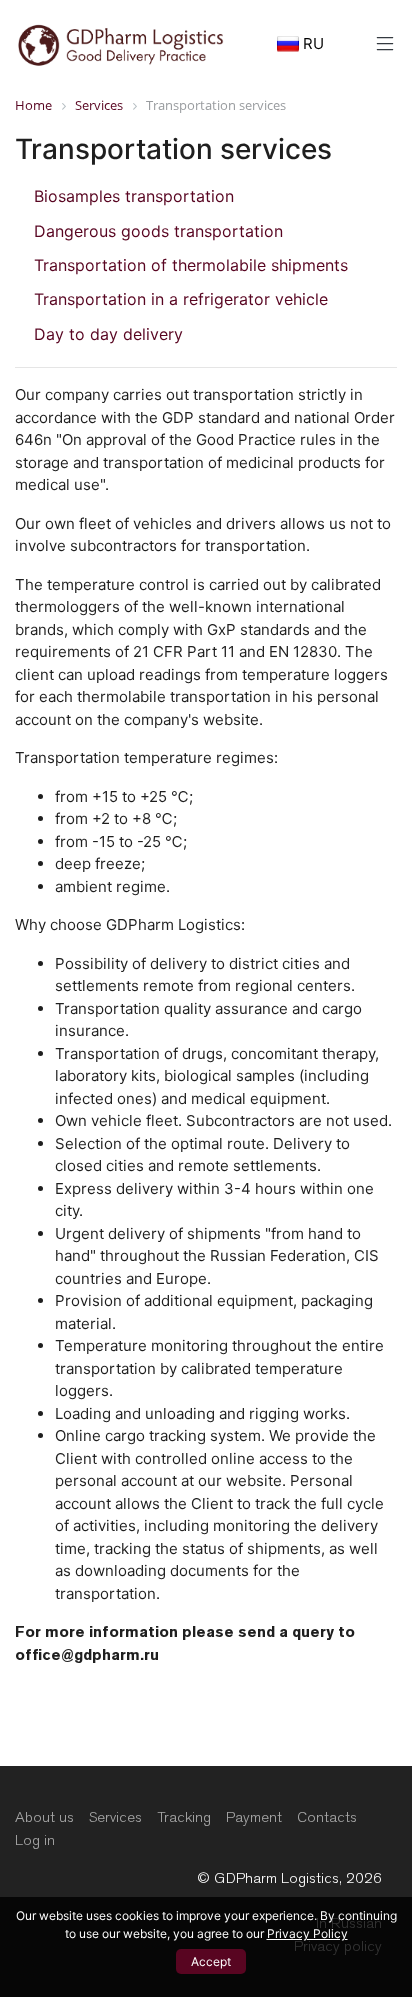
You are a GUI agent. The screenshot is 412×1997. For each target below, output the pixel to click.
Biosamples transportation (134, 196)
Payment (254, 1817)
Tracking (184, 1817)
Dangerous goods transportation (158, 231)
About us (44, 1817)
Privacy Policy (307, 1933)
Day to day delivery (108, 334)
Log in (35, 1840)
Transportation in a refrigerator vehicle (181, 299)
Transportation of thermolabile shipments (191, 265)
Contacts (327, 1817)
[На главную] (121, 42)
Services (115, 1817)
